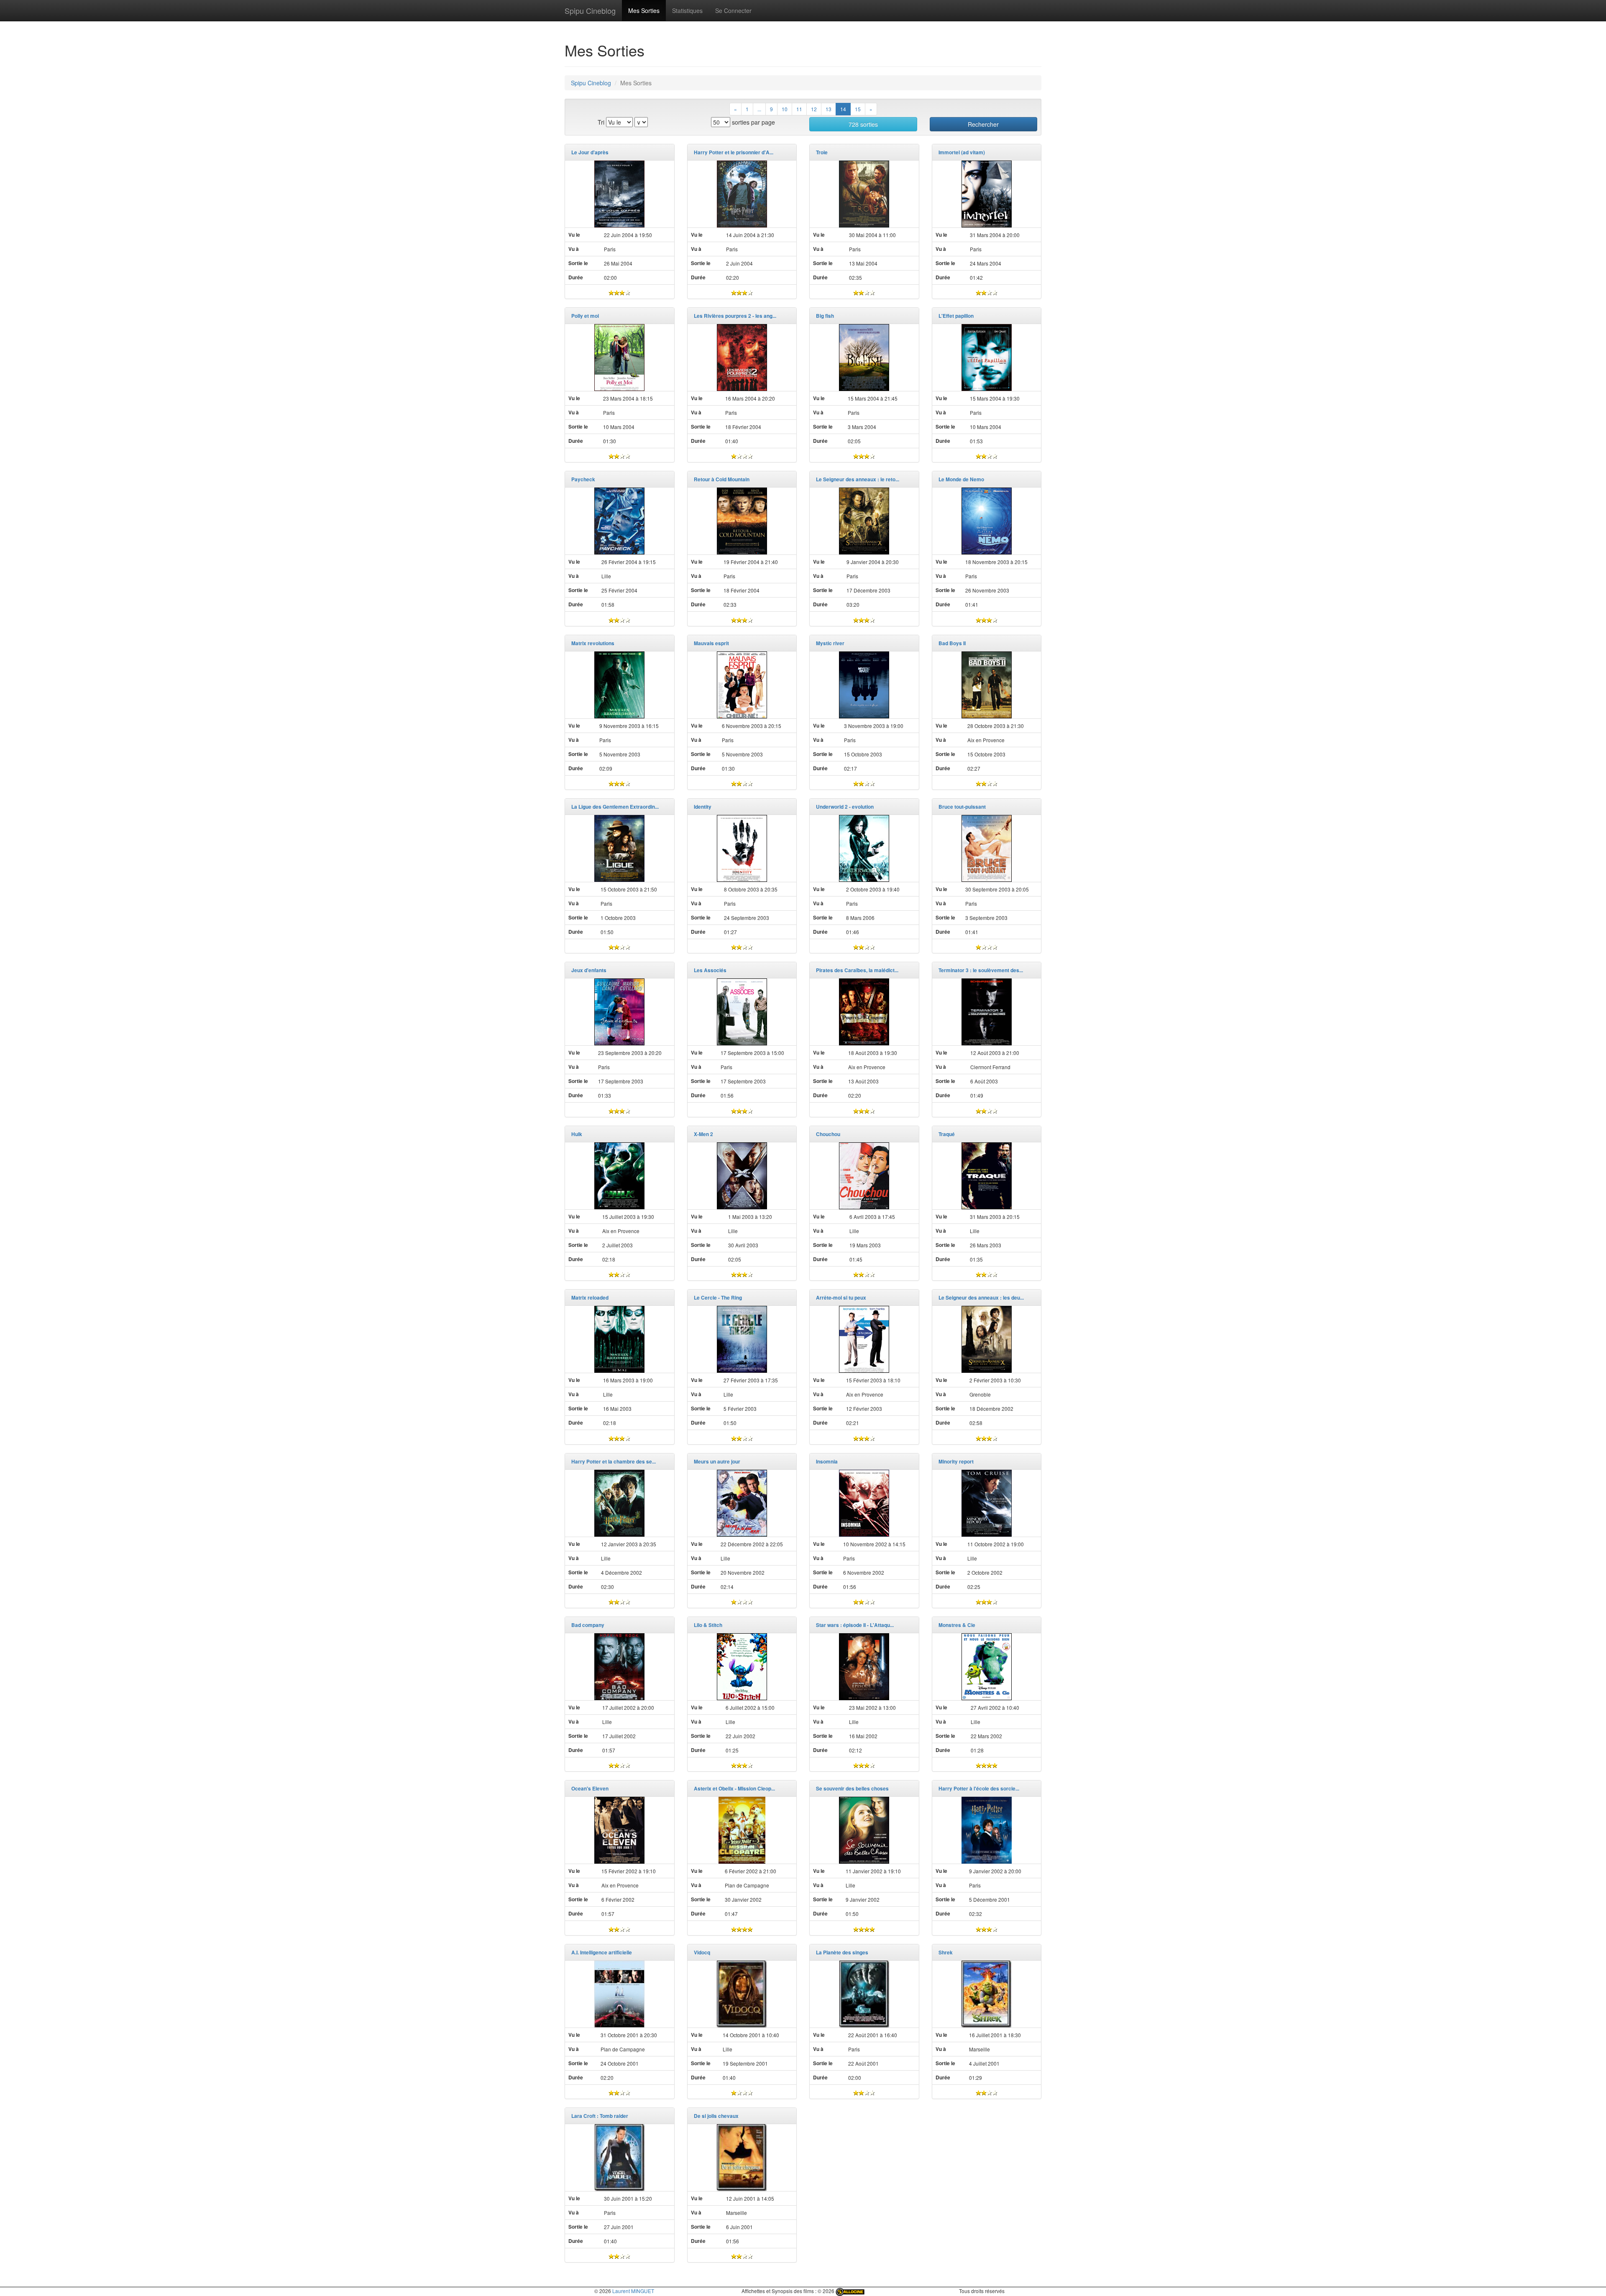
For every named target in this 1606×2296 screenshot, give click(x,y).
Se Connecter (733, 10)
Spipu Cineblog (590, 10)
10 (785, 109)
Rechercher (983, 124)
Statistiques (687, 10)
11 (799, 109)
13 (829, 109)
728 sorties (863, 124)
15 (858, 109)
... (759, 109)
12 (814, 109)
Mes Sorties (644, 10)
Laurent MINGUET (633, 2291)
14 (843, 109)
